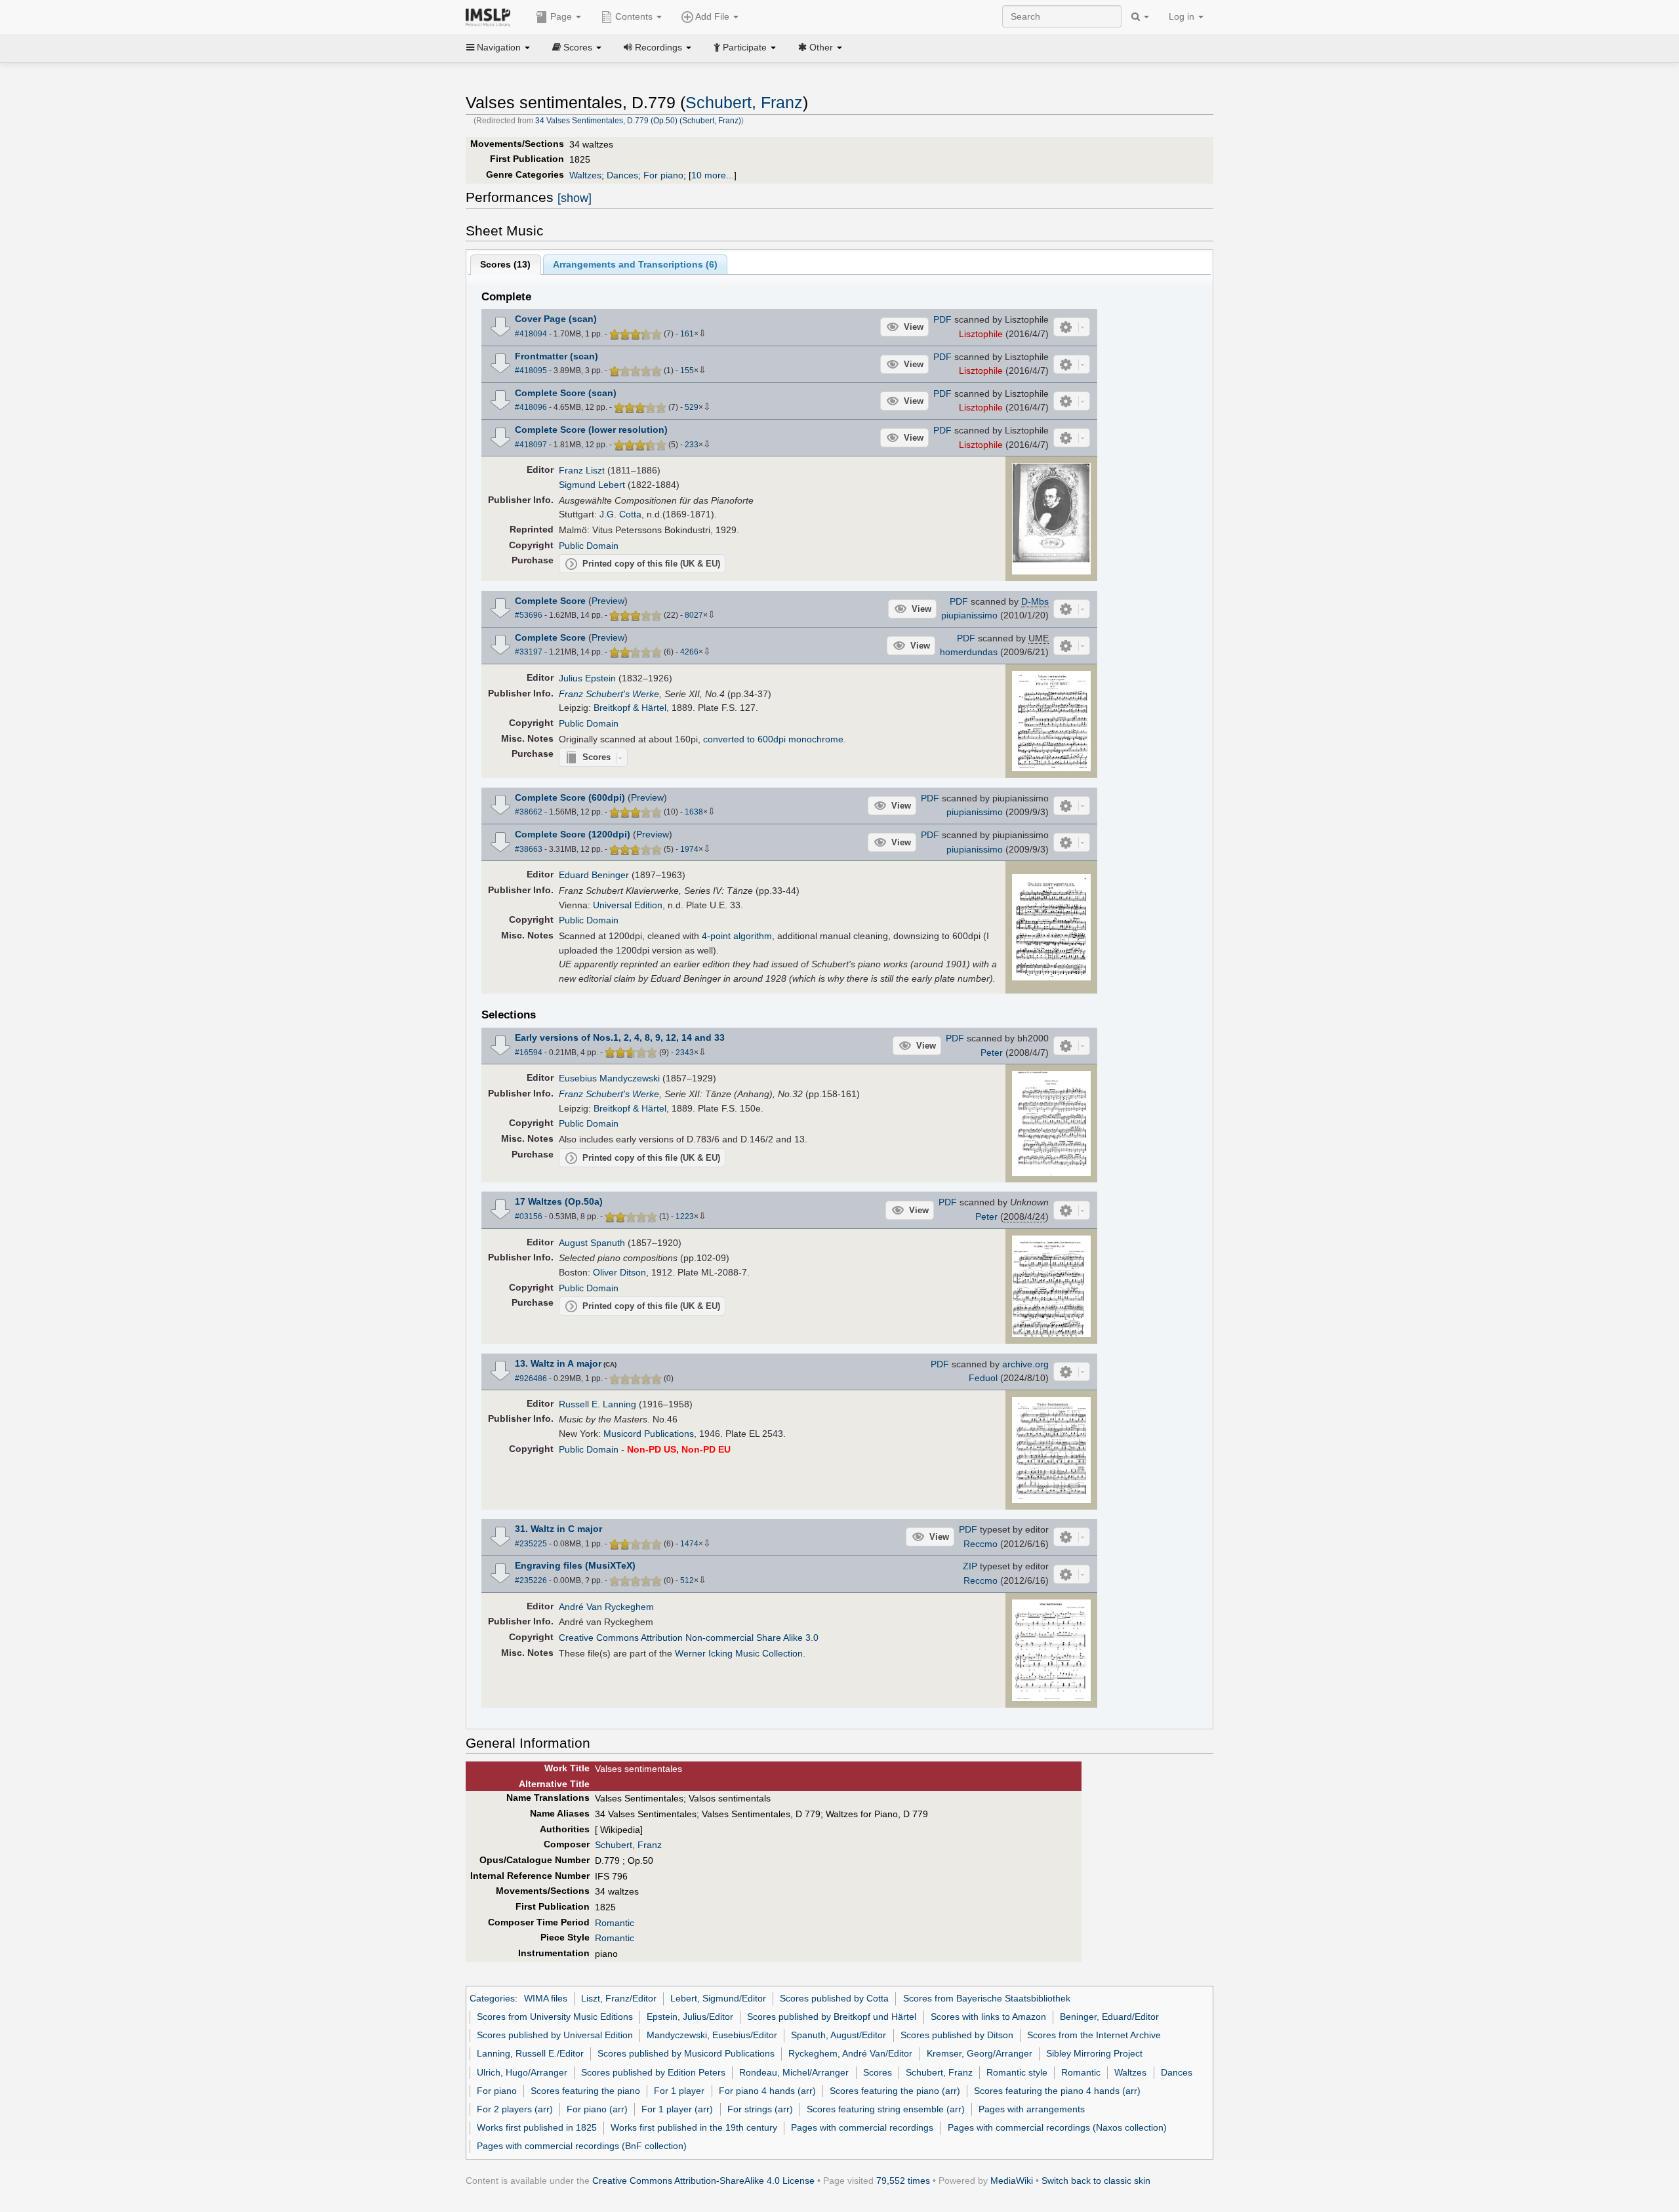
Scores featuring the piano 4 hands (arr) (1057, 2091)
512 (687, 1580)
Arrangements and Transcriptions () (635, 264)
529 (692, 407)
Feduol (983, 1378)
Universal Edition (628, 905)
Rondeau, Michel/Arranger (794, 2072)
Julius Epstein (587, 678)
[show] (575, 198)
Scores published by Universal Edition (555, 2035)
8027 (694, 615)
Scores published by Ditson (957, 2035)
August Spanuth (592, 1243)
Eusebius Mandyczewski (609, 1078)
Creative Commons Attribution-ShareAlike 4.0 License (703, 2181)
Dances (622, 175)
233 (692, 445)
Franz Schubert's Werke (609, 694)
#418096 (531, 407)
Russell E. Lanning (597, 1404)
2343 (685, 1053)
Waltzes (585, 175)
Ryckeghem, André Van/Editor (850, 2053)
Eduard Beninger (594, 875)
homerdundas (969, 652)
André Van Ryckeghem (606, 1607)
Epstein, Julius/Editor (690, 2017)
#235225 (531, 1544)
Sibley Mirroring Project (1094, 2053)
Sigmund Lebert (592, 485)
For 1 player (679, 2091)
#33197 (529, 652)
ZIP (970, 1566)
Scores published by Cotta (834, 1998)
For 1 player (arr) (677, 2109)
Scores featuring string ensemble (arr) (886, 2109)
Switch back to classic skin (1096, 2181)
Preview (608, 601)
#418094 (531, 334)
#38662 (529, 812)
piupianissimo (969, 615)
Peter (992, 1053)
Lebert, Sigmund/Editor (718, 1998)
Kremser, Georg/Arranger (980, 2053)
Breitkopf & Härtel (630, 708)
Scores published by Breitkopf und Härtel (832, 2017)
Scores (878, 2072)
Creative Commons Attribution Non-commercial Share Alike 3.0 (689, 1638)
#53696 (529, 615)
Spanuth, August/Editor (839, 2035)
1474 (689, 1544)
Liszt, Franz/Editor (619, 1998)
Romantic (615, 1923)
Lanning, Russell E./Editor (530, 2053)
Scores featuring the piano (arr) (895, 2091)
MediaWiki (1012, 2181)
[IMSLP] (491, 16)
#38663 (529, 849)
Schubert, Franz (744, 103)
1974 (689, 849)
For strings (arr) (760, 2109)
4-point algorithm (737, 936)
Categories (492, 1998)
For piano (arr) (597, 2109)
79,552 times (903, 2181)
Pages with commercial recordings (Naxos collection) (1057, 2127)
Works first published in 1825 (537, 2127)
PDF (942, 319)
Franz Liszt (582, 470)
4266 (689, 652)
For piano (663, 175)
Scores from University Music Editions (555, 2017)
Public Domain (589, 546)
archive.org (1025, 1364)
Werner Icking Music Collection (739, 1653)
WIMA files (546, 1998)
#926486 (531, 1378)
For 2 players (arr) (515, 2109)
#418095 (531, 371)
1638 (694, 812)
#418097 (531, 445)
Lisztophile (981, 334)
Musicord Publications (649, 1434)
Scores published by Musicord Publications (686, 2053)
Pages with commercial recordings (862, 2127)
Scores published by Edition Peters (653, 2072)
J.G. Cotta (620, 514)
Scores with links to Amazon (988, 2017)
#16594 (529, 1053)
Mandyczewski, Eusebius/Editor (712, 2035)
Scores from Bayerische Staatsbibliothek (987, 1998)
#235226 (531, 1580)
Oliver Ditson (619, 1272)
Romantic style (1017, 2072)
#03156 (529, 1217)
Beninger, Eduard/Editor (1109, 2017)
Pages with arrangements (1032, 2109)
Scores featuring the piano (585, 2091)
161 (687, 334)
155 (687, 371)
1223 (685, 1217)
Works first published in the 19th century (694, 2127)
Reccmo (981, 1544)
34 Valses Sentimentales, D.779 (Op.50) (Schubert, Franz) (638, 121)
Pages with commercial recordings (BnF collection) (582, 2146)
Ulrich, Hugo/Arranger (522, 2072)
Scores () (505, 264)
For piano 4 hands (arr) (767, 2091)
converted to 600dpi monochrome (773, 739)
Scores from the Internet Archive (1094, 2035)
